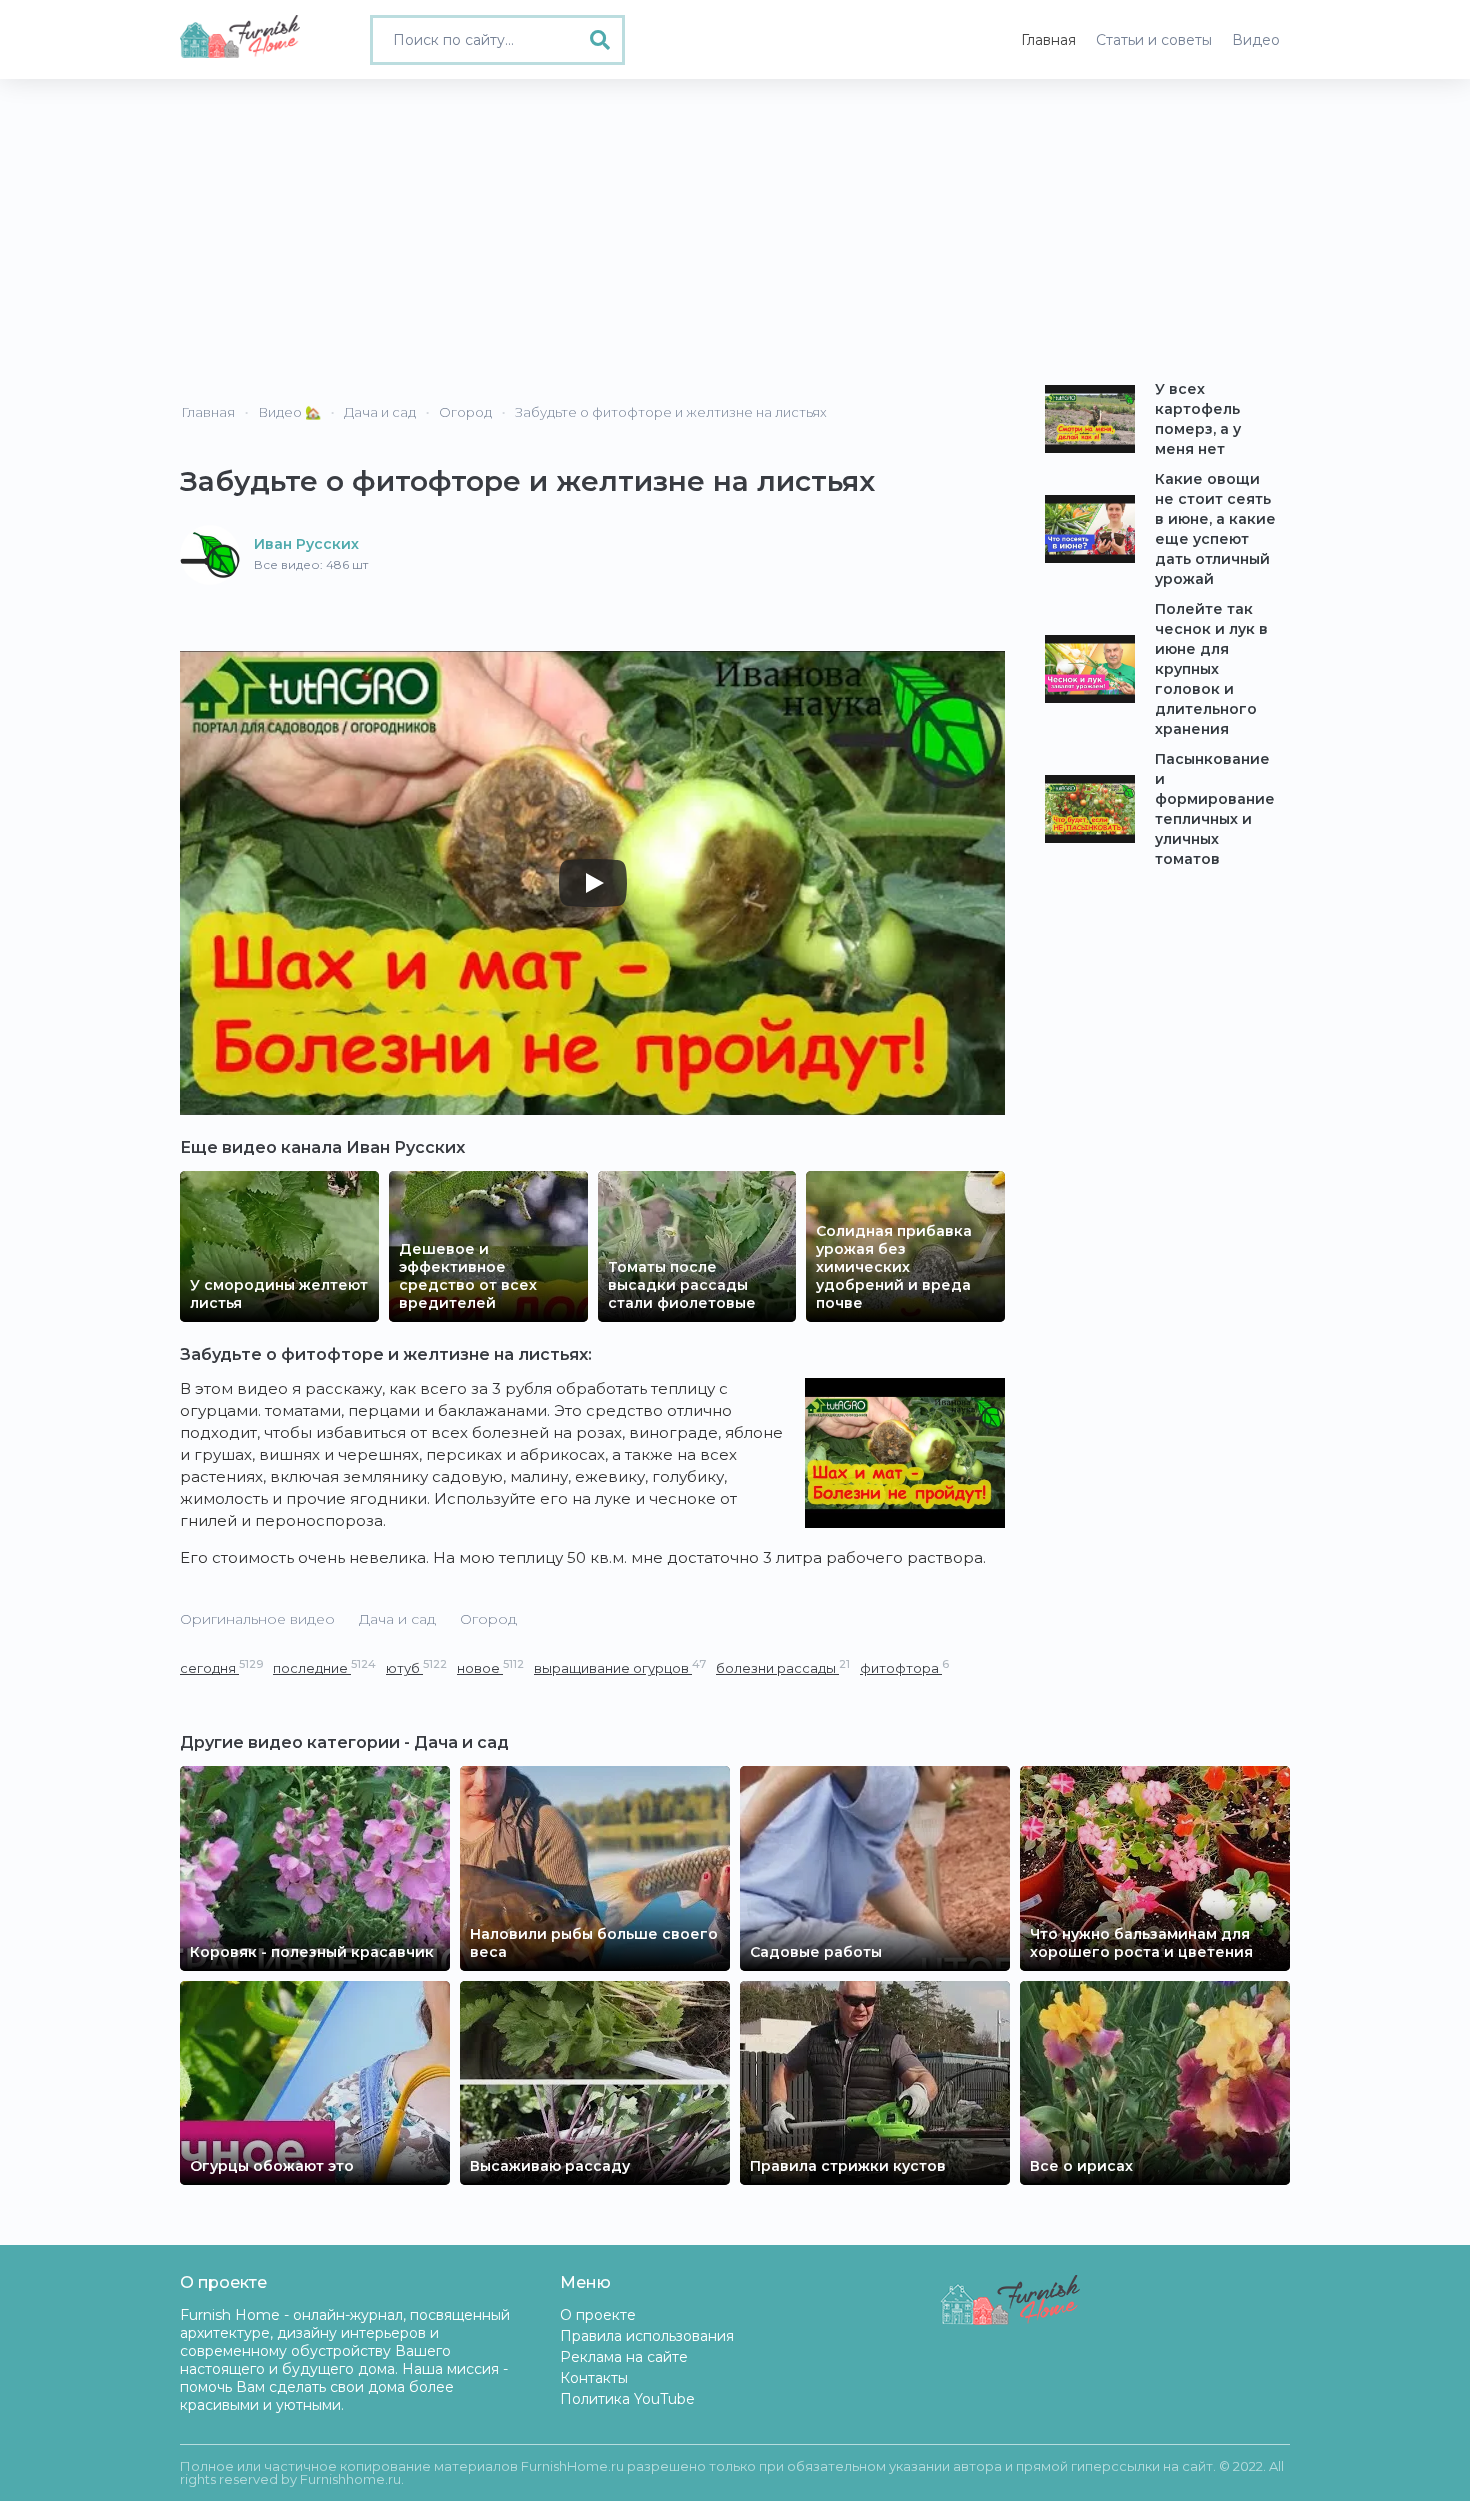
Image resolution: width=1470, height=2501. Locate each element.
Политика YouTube (627, 2399)
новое (490, 1667)
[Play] (593, 883)
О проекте (598, 2315)
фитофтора (904, 1667)
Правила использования (647, 2336)
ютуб (416, 1667)
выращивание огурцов (620, 1667)
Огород (488, 1619)
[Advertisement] (735, 229)
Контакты (594, 2378)
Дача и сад (397, 1619)
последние (324, 1667)
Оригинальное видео (257, 1619)
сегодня (221, 1667)
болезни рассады (783, 1667)
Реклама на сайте (624, 2357)
